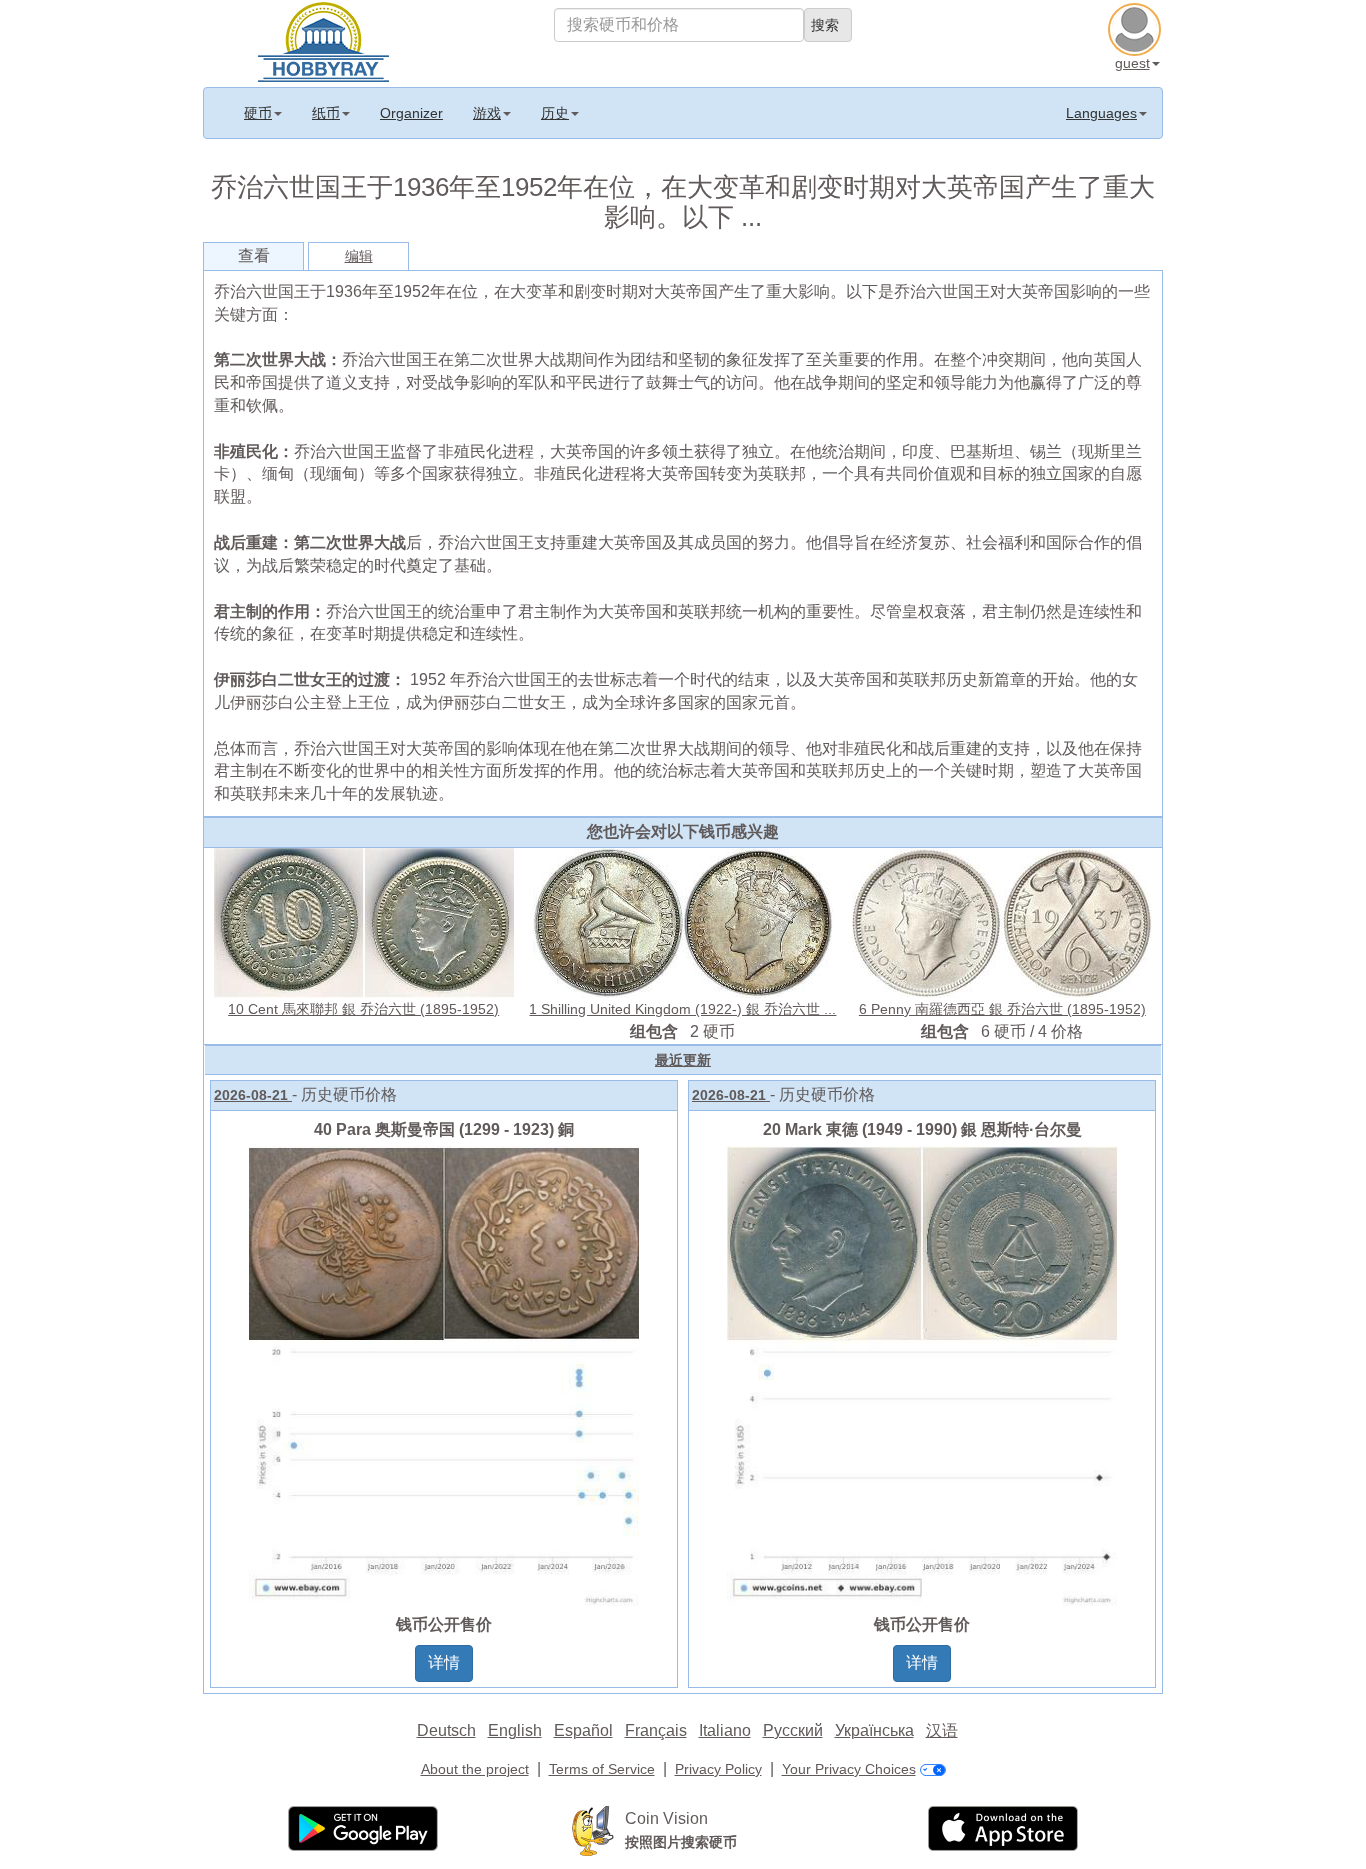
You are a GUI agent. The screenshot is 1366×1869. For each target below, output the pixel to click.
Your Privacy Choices (849, 1769)
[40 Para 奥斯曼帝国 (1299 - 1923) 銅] (444, 1375)
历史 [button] (555, 113)
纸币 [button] (326, 113)
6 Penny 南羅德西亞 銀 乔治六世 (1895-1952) (1002, 1009)
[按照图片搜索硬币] (593, 1830)
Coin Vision (666, 1818)
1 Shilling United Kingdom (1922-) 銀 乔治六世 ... (682, 1009)
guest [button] (1132, 63)
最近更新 (683, 1060)
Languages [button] (1101, 113)
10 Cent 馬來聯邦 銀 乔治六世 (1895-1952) (363, 1009)
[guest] (1137, 27)
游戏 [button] (487, 113)
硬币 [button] (258, 113)
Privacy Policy (718, 1769)
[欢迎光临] (323, 40)
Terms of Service (602, 1769)
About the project (475, 1769)
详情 (444, 1662)
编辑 (359, 256)
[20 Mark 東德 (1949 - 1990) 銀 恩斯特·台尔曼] (922, 1375)
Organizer (411, 113)
